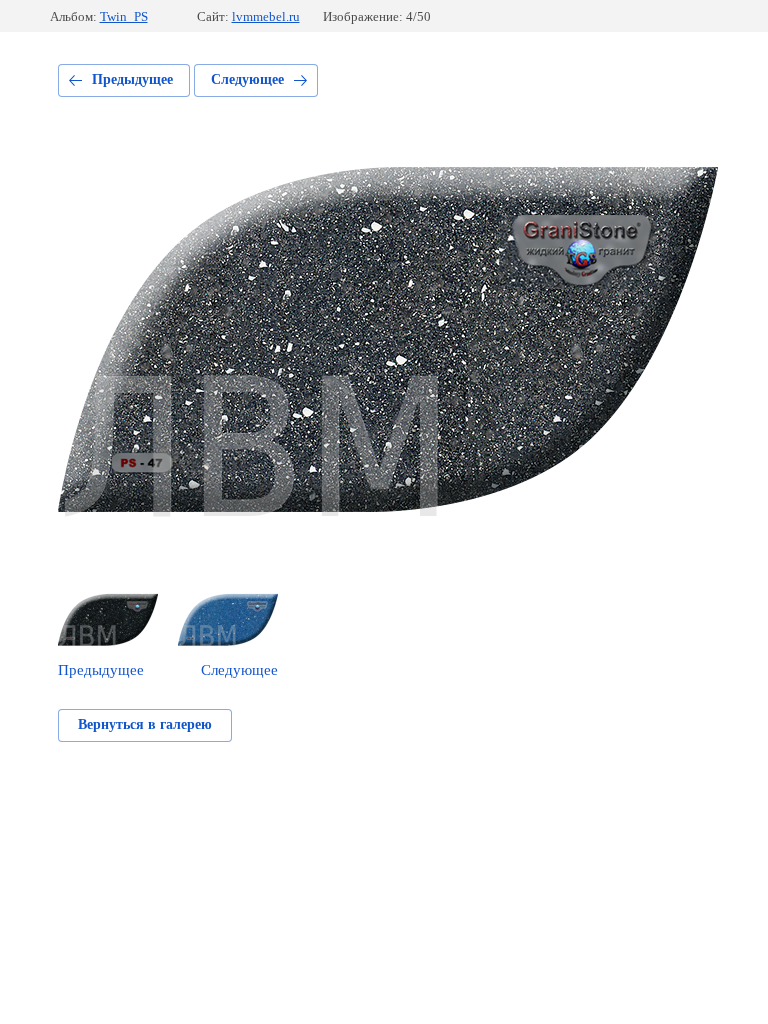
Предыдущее (132, 79)
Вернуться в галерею (145, 724)
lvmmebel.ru (266, 16)
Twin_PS (124, 16)
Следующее (247, 79)
